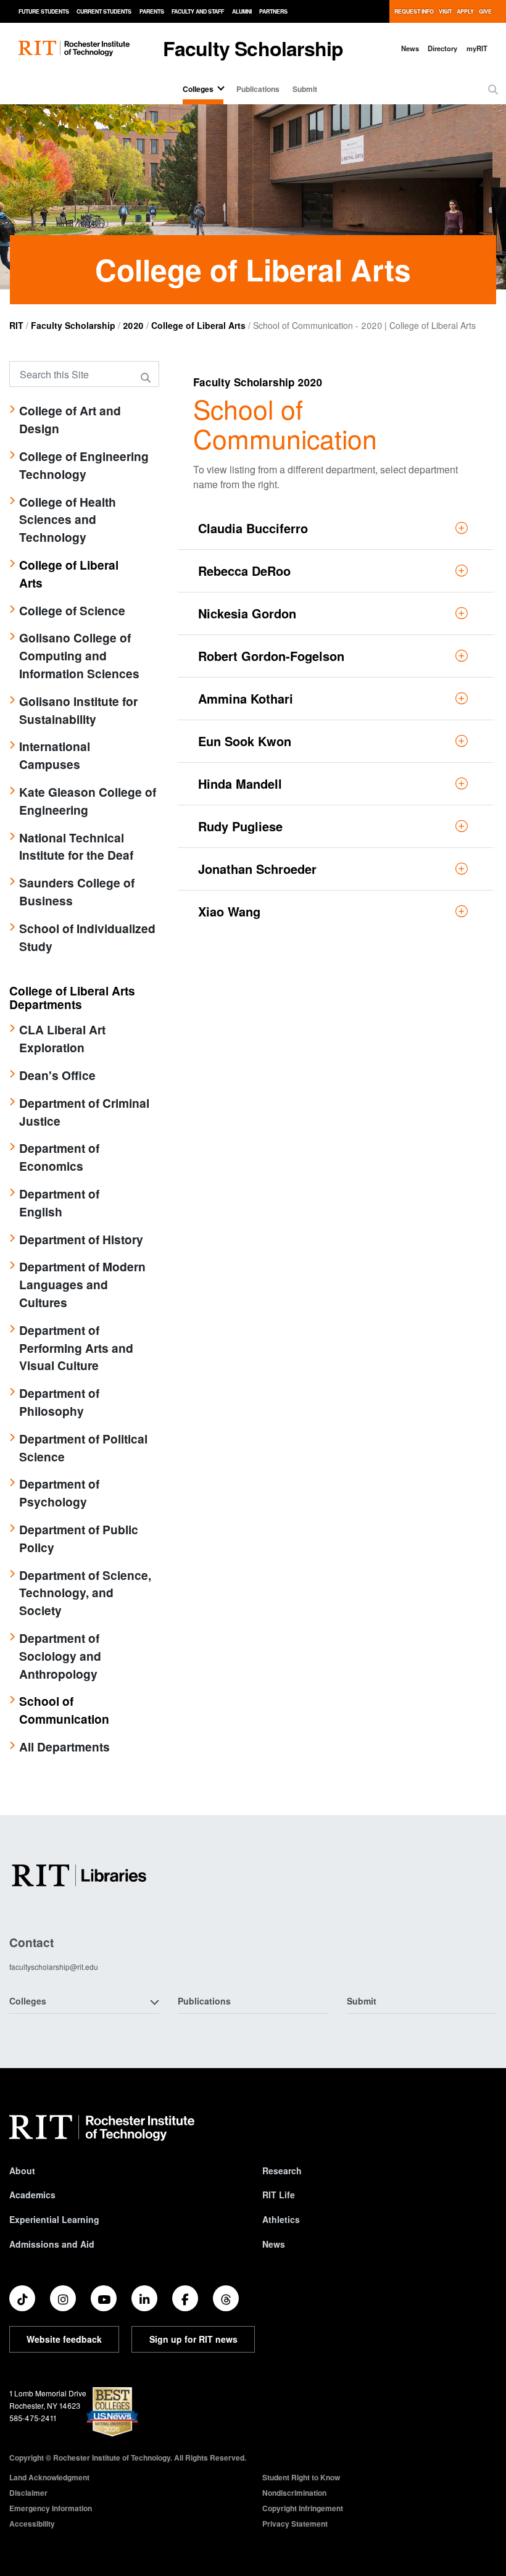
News (410, 48)
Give (485, 11)
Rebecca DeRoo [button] (244, 571)
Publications (258, 89)
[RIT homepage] (74, 48)
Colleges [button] (28, 2001)
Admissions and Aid (52, 2244)
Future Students (44, 11)
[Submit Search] (147, 378)
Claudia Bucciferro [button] (253, 528)
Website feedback (64, 2339)
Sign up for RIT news (193, 2339)
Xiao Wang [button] (229, 911)
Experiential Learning (54, 2219)
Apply (465, 11)
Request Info (414, 11)
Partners (273, 11)
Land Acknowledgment (49, 2477)
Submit (305, 89)
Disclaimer (28, 2493)
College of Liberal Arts (198, 325)
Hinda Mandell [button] (240, 783)
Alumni (242, 11)
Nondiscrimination (294, 2493)
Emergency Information (51, 2508)
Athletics (281, 2219)
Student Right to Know (301, 2477)
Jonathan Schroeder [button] (257, 869)
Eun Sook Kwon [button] (245, 741)
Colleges (198, 89)
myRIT (477, 48)
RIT (16, 325)
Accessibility (32, 2524)
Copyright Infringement (303, 2508)
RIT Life (279, 2195)
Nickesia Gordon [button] (247, 613)
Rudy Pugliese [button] (240, 826)
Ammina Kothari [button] (246, 698)
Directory (442, 48)
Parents (152, 11)
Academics (32, 2195)
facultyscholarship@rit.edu (54, 1967)
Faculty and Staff (198, 11)
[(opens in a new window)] (22, 2298)
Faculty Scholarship (253, 48)
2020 (133, 325)
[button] (493, 89)
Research (282, 2171)
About (22, 2171)
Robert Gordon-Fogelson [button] (271, 656)
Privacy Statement (295, 2524)
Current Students (104, 11)
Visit (445, 11)
